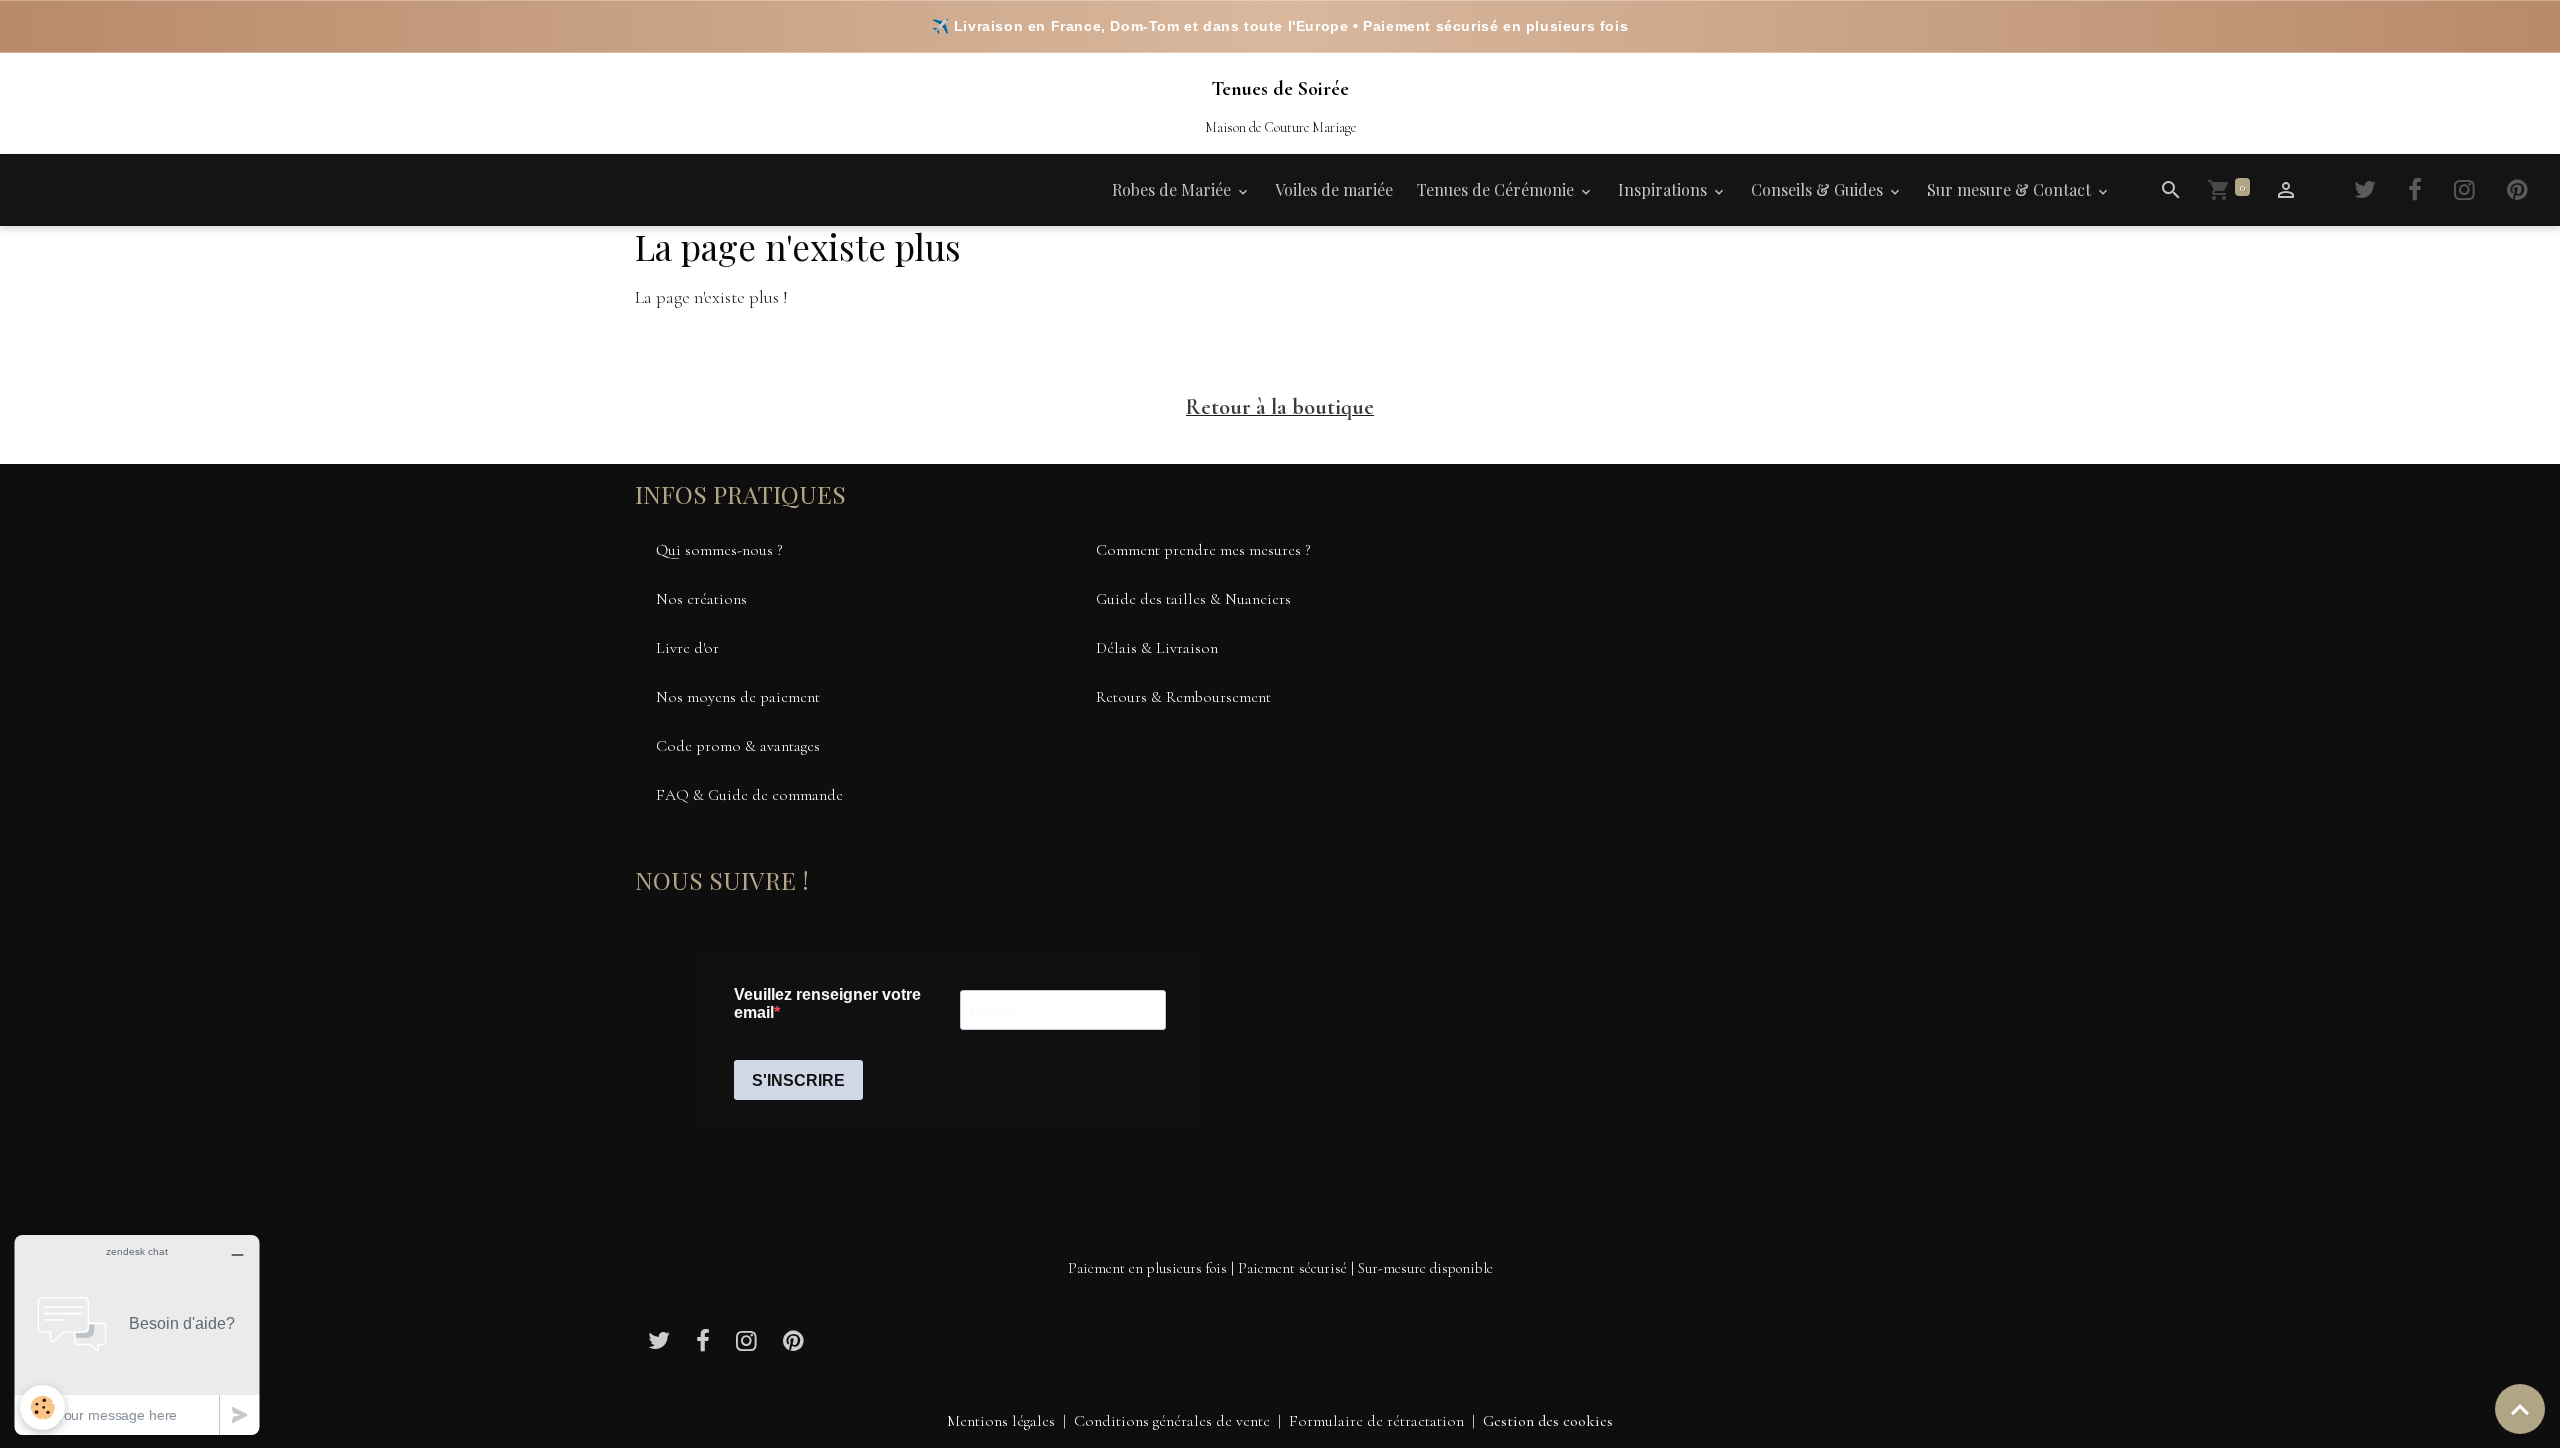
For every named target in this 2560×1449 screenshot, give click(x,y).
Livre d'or (687, 648)
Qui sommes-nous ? (719, 550)
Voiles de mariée (1334, 189)
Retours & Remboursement (1183, 697)
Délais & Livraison (1157, 648)
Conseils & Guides (1819, 189)
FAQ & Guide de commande (749, 795)
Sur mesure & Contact (2011, 189)
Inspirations (1664, 189)
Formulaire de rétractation (1376, 1421)
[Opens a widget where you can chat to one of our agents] (137, 1334)
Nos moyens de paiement (738, 697)
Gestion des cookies (1548, 1421)
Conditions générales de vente (1172, 1421)
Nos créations (701, 599)
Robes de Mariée (1173, 189)
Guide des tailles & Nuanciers (1193, 599)
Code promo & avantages (738, 746)
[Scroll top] (2520, 1409)
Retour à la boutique (1280, 407)
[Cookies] (42, 1407)
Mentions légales (1001, 1421)
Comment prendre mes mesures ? (1203, 550)
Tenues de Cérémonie (1497, 189)
